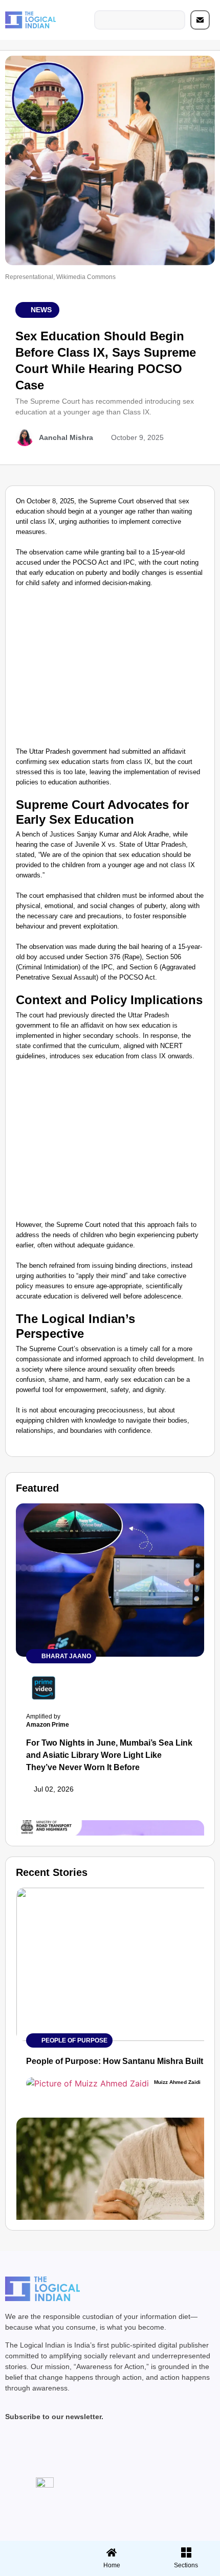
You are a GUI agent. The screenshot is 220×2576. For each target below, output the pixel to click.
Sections (36, 2569)
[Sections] (36, 2549)
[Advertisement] (110, 670)
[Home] (112, 2552)
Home (112, 2565)
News (41, 310)
